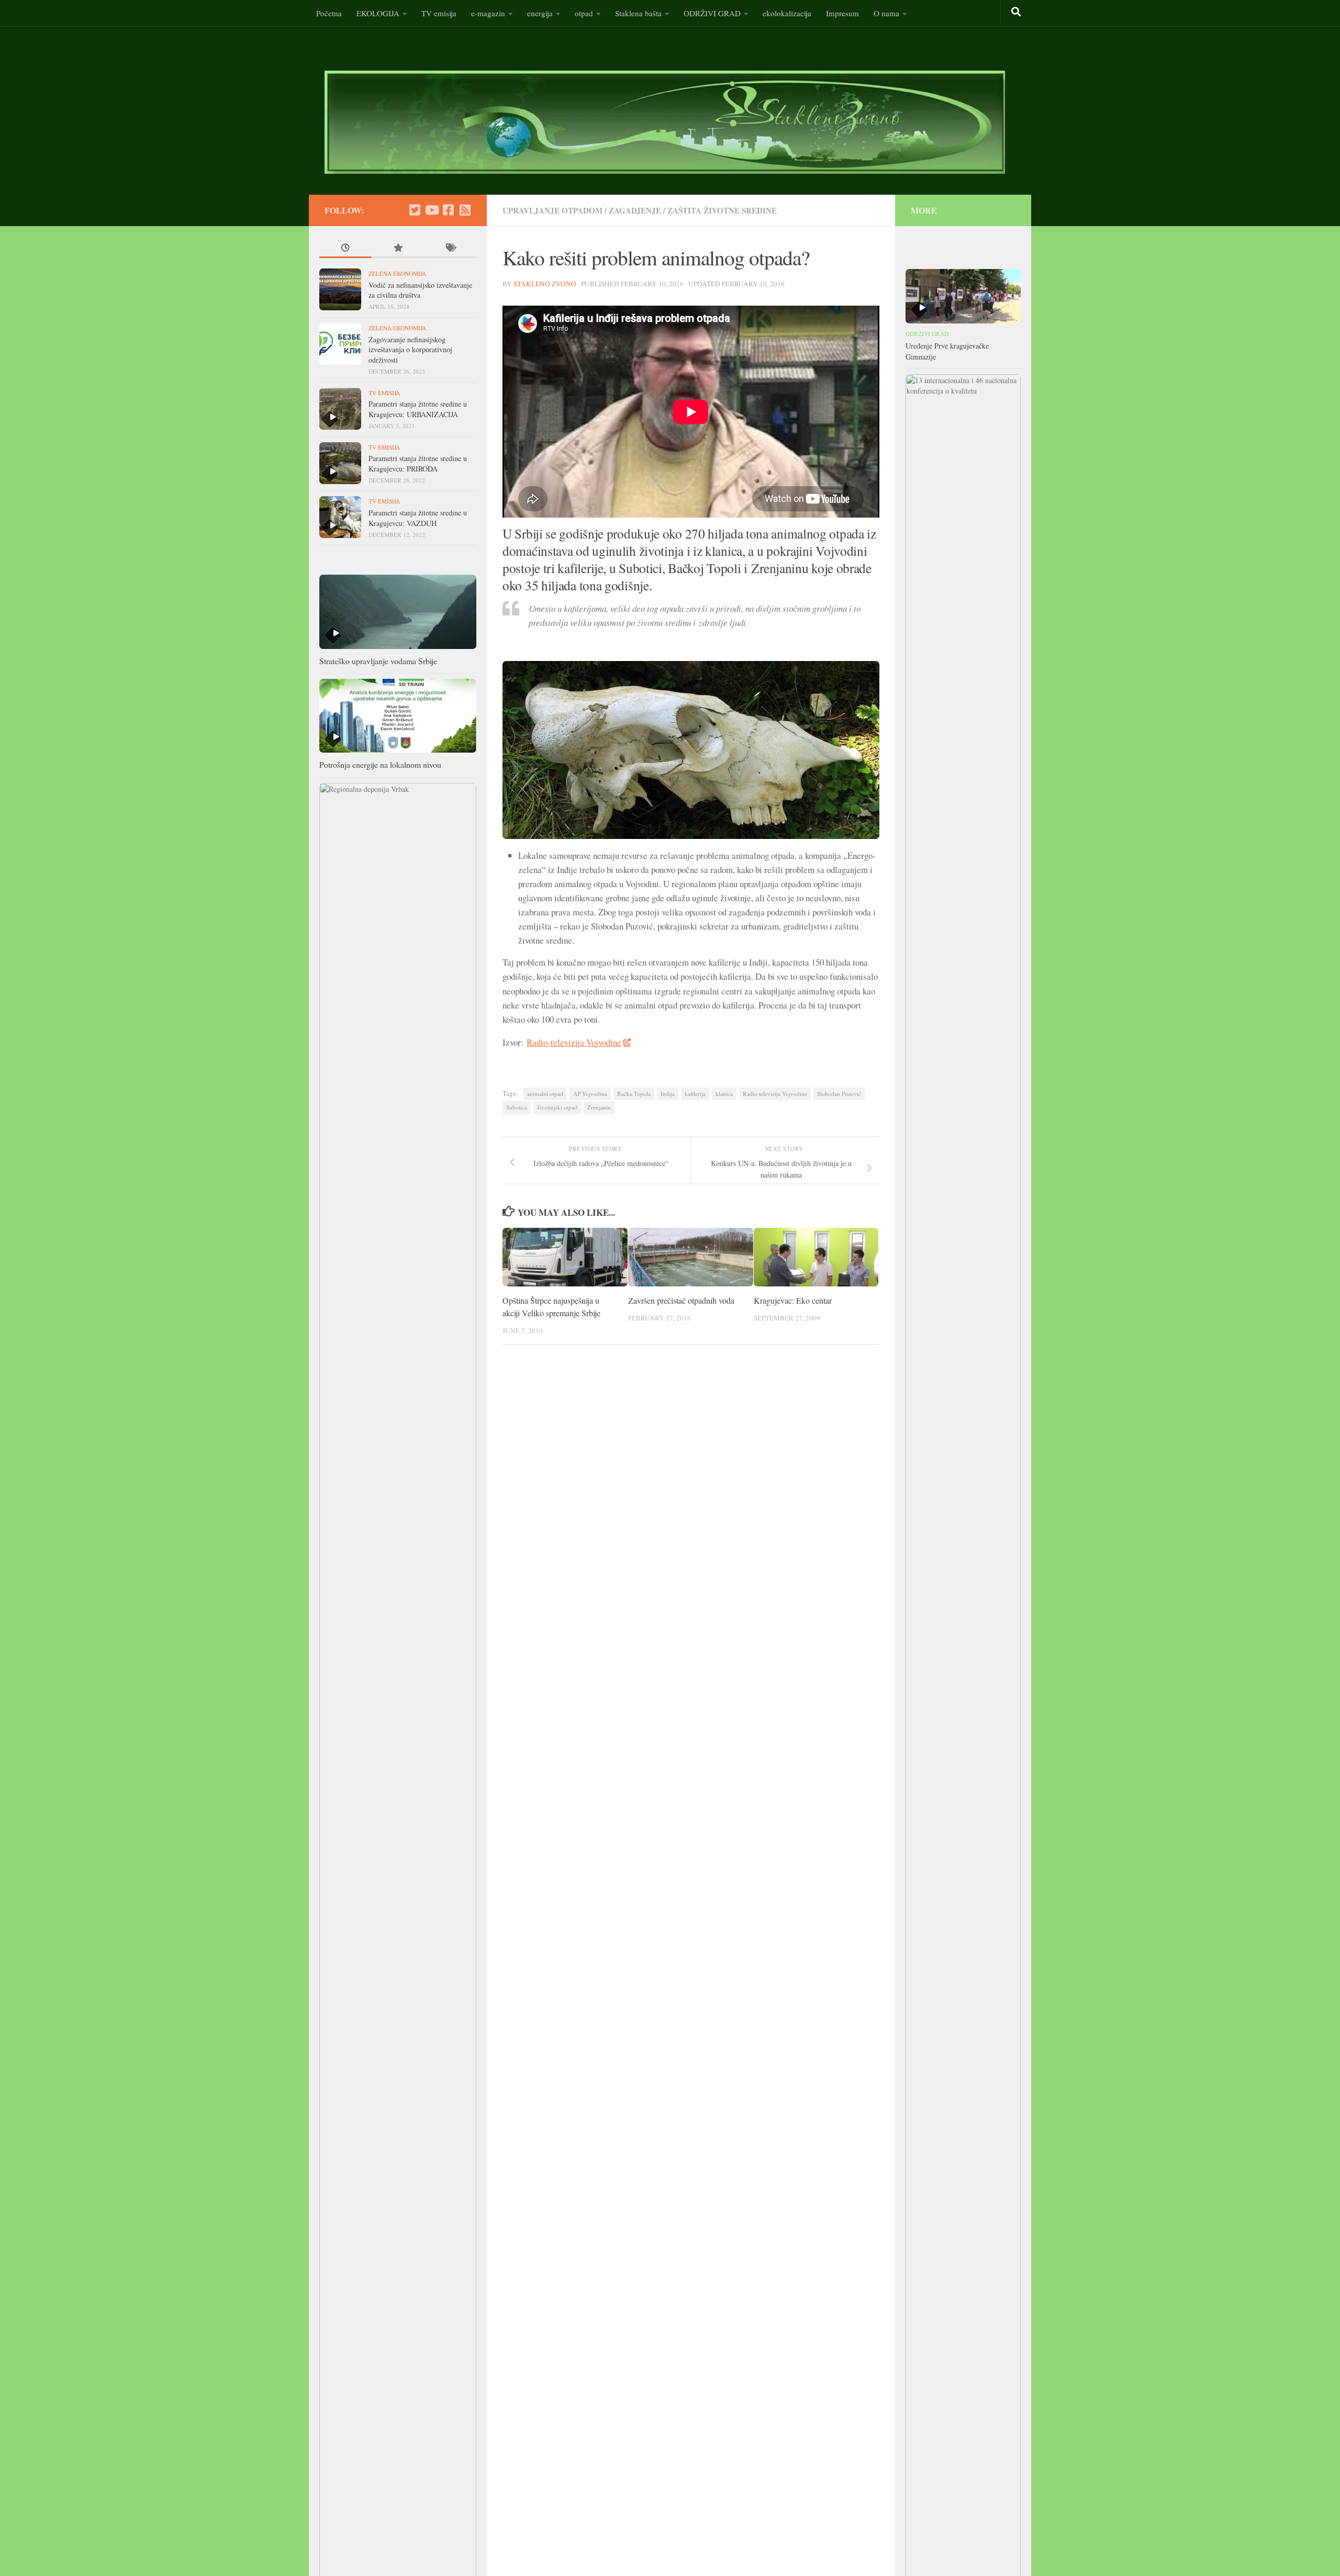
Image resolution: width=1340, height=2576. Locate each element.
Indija (668, 1094)
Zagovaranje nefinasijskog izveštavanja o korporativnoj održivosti (410, 350)
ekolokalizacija (787, 13)
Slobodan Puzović (839, 1094)
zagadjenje (635, 210)
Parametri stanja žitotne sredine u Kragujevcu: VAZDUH (418, 518)
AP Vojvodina (590, 1094)
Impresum (842, 13)
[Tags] (450, 249)
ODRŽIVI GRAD (712, 13)
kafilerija (695, 1094)
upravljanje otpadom (552, 210)
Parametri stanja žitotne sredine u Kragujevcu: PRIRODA (418, 463)
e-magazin (488, 13)
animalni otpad (545, 1094)
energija (540, 13)
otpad (584, 13)
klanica (724, 1094)
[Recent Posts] (345, 249)
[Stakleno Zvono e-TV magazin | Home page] (665, 122)
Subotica (517, 1107)
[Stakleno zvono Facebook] (448, 210)
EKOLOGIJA (378, 13)
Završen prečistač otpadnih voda (681, 1300)
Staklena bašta (638, 13)
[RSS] (465, 210)
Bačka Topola (634, 1094)
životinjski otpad (557, 1107)
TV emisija (439, 13)
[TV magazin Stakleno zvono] (431, 210)
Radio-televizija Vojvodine (574, 1042)
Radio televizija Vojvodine (775, 1094)
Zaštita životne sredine (722, 210)
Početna (329, 13)
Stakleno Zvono (545, 284)
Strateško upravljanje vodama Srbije (378, 661)
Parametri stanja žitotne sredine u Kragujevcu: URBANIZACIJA (418, 409)
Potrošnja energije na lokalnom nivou (380, 764)
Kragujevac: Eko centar (793, 1300)
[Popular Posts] (398, 249)
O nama (886, 13)
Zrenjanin (599, 1107)
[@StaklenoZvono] (415, 210)
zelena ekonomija (397, 273)
